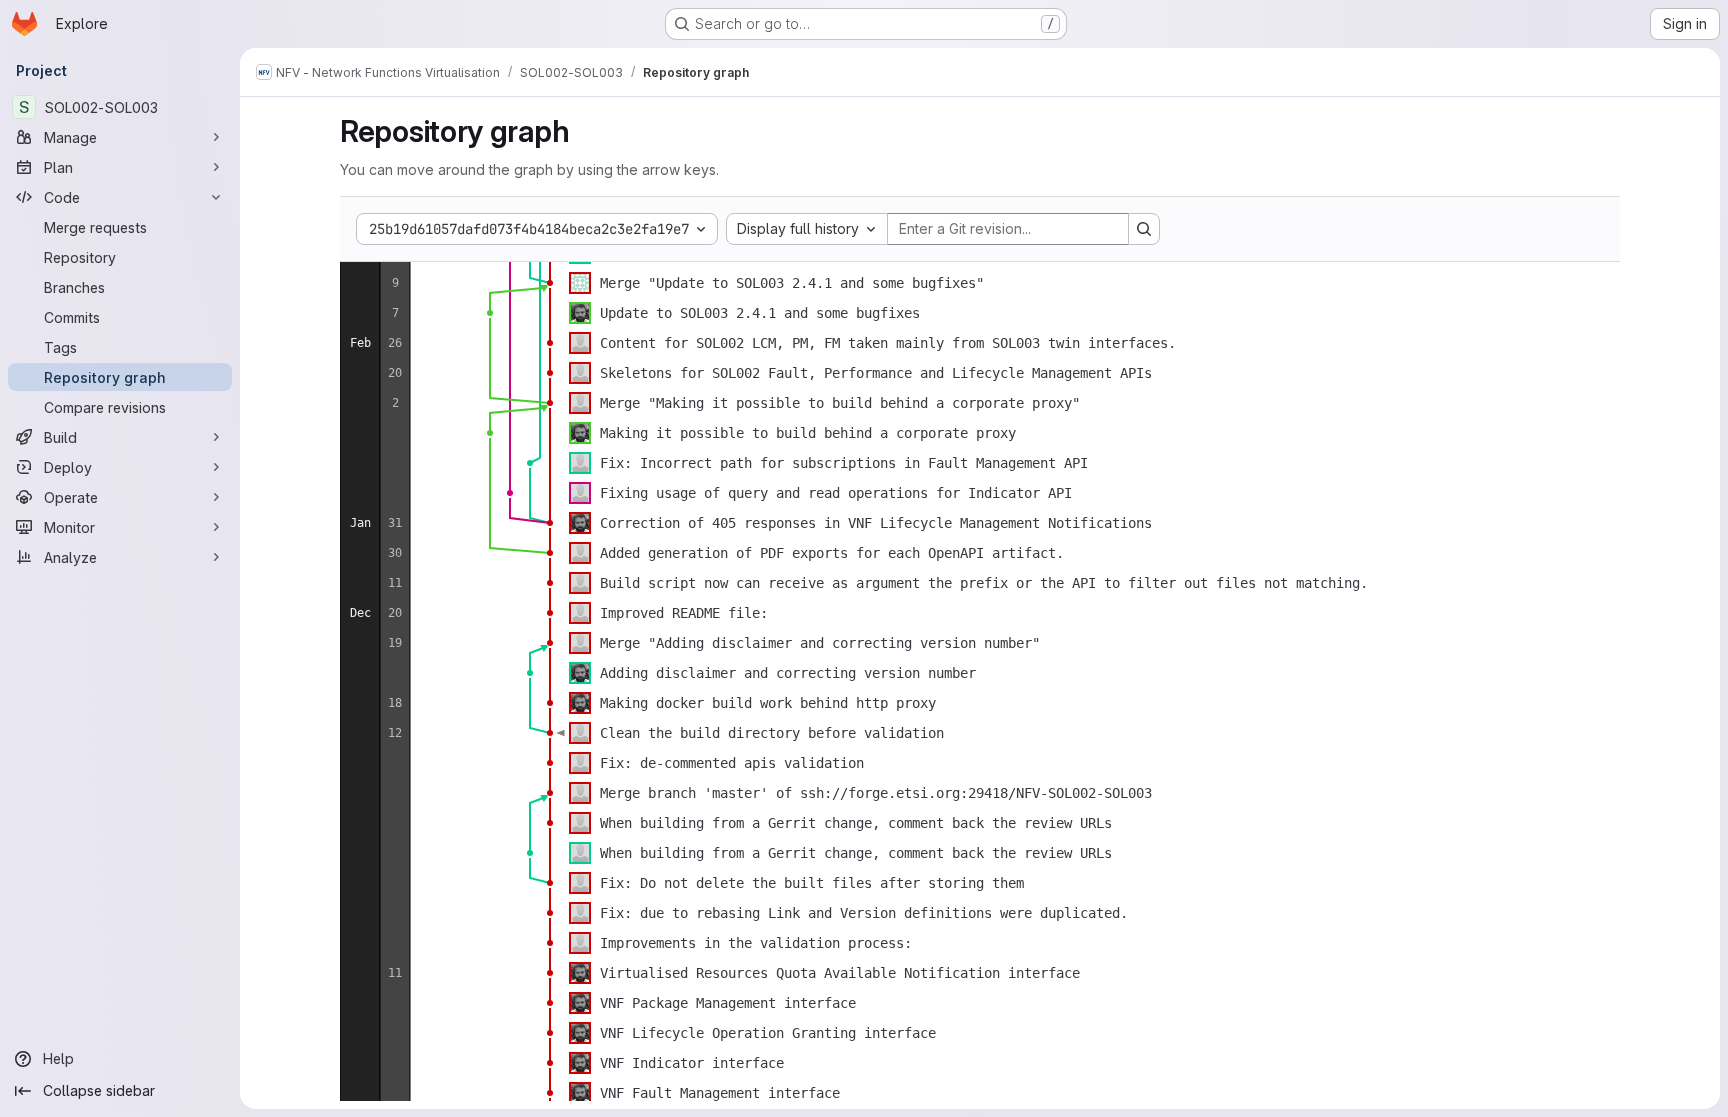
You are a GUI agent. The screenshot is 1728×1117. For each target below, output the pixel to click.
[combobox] (807, 229)
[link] (550, 283)
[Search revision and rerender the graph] (1144, 229)
